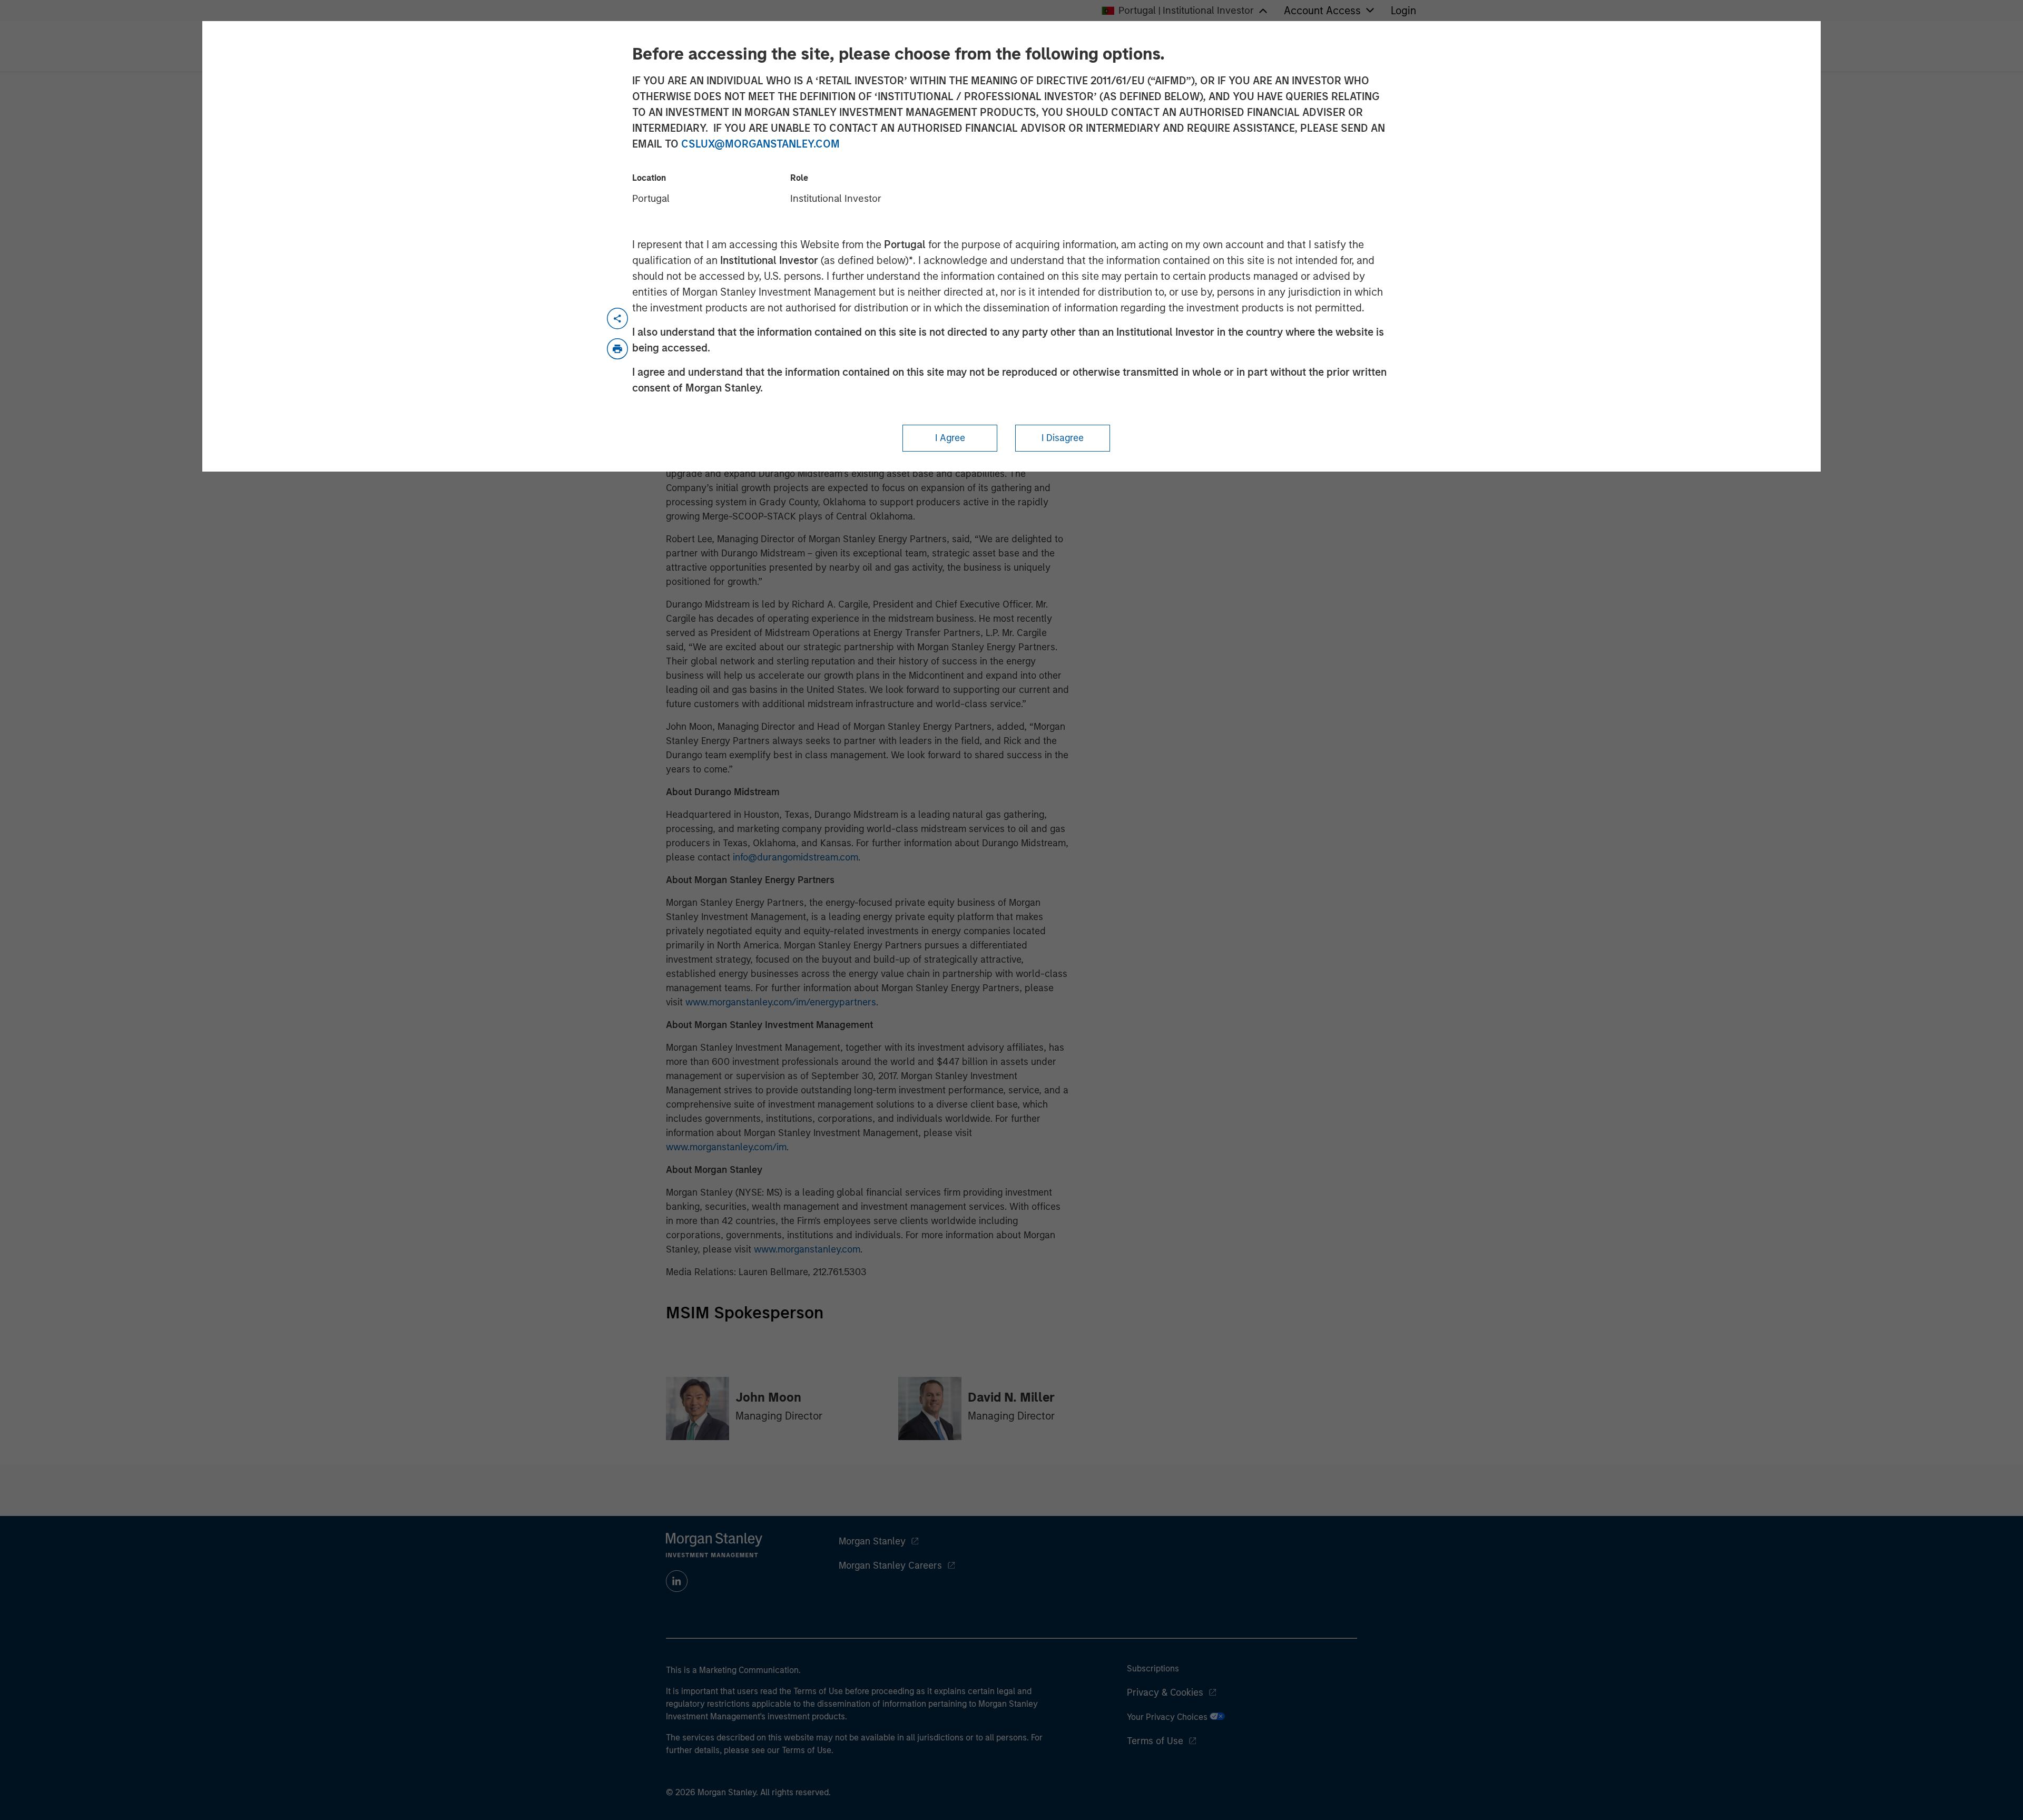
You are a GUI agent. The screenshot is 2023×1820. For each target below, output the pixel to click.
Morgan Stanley (872, 1541)
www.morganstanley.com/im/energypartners (781, 1002)
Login (1403, 11)
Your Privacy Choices (1168, 1717)
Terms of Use (1155, 1741)
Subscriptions (1153, 1669)
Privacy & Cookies (1165, 1692)
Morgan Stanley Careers (890, 1565)
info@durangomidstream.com (796, 857)
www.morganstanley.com (807, 1249)
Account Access (1322, 11)
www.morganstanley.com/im (726, 1147)
